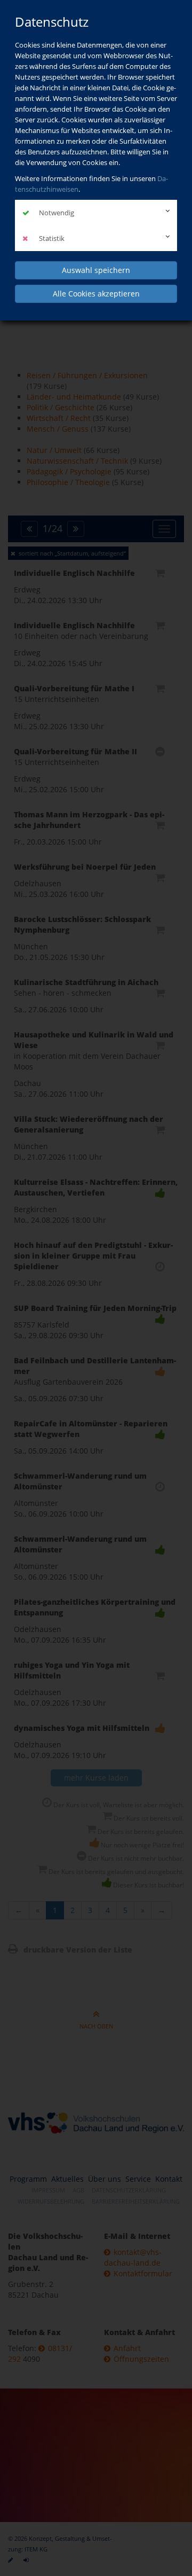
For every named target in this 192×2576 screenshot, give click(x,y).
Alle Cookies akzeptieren (96, 294)
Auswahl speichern (96, 270)
